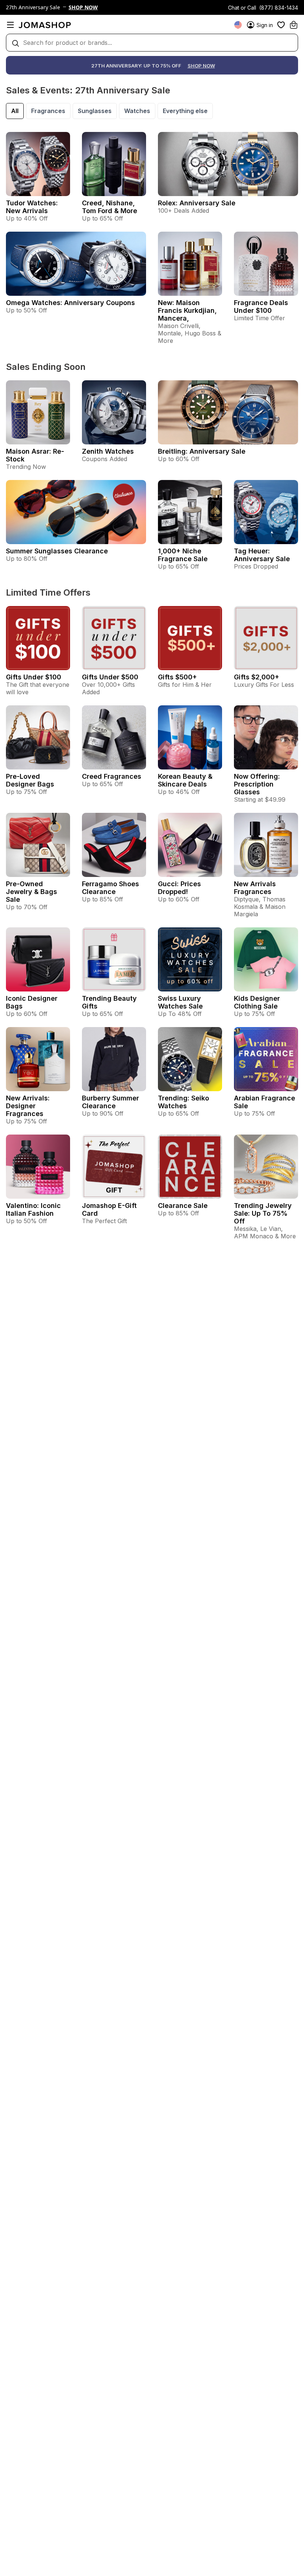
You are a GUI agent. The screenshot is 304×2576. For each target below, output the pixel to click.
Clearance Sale (183, 1206)
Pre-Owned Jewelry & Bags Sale (32, 892)
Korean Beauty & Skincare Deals (185, 780)
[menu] (10, 25)
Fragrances (48, 111)
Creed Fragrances (112, 776)
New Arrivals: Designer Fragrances (28, 1106)
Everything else (185, 111)
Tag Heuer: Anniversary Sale (262, 555)
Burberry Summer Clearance (110, 1102)
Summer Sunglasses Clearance (57, 551)
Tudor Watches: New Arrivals (32, 207)
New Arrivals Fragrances (255, 888)
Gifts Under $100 (34, 677)
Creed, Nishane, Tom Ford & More (110, 207)
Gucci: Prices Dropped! (179, 888)
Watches (137, 111)
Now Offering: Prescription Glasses (257, 784)
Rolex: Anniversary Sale (197, 203)
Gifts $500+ (177, 677)
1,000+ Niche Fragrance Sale (183, 555)
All (15, 111)
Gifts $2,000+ (257, 677)
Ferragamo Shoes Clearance (110, 888)
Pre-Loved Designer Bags (30, 780)
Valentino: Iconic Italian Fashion (33, 1209)
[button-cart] (294, 25)
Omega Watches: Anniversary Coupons (70, 303)
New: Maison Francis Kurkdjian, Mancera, (187, 310)
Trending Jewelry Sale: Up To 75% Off (263, 1213)
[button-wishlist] (281, 25)
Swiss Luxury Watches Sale (180, 1002)
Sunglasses (95, 111)
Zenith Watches (108, 451)
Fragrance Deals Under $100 (261, 307)
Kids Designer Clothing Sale (257, 1002)
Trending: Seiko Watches (184, 1102)
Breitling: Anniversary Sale (202, 451)
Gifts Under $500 (110, 677)
